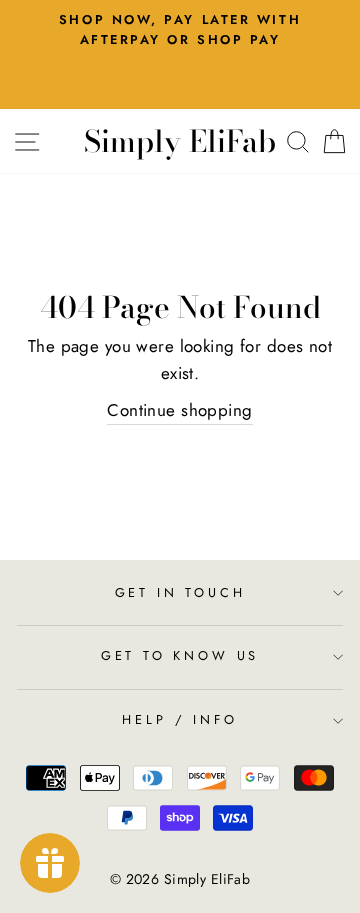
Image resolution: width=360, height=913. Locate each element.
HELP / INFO (179, 719)
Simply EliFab (180, 141)
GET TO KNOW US (180, 655)
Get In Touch (180, 592)
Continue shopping (179, 410)
